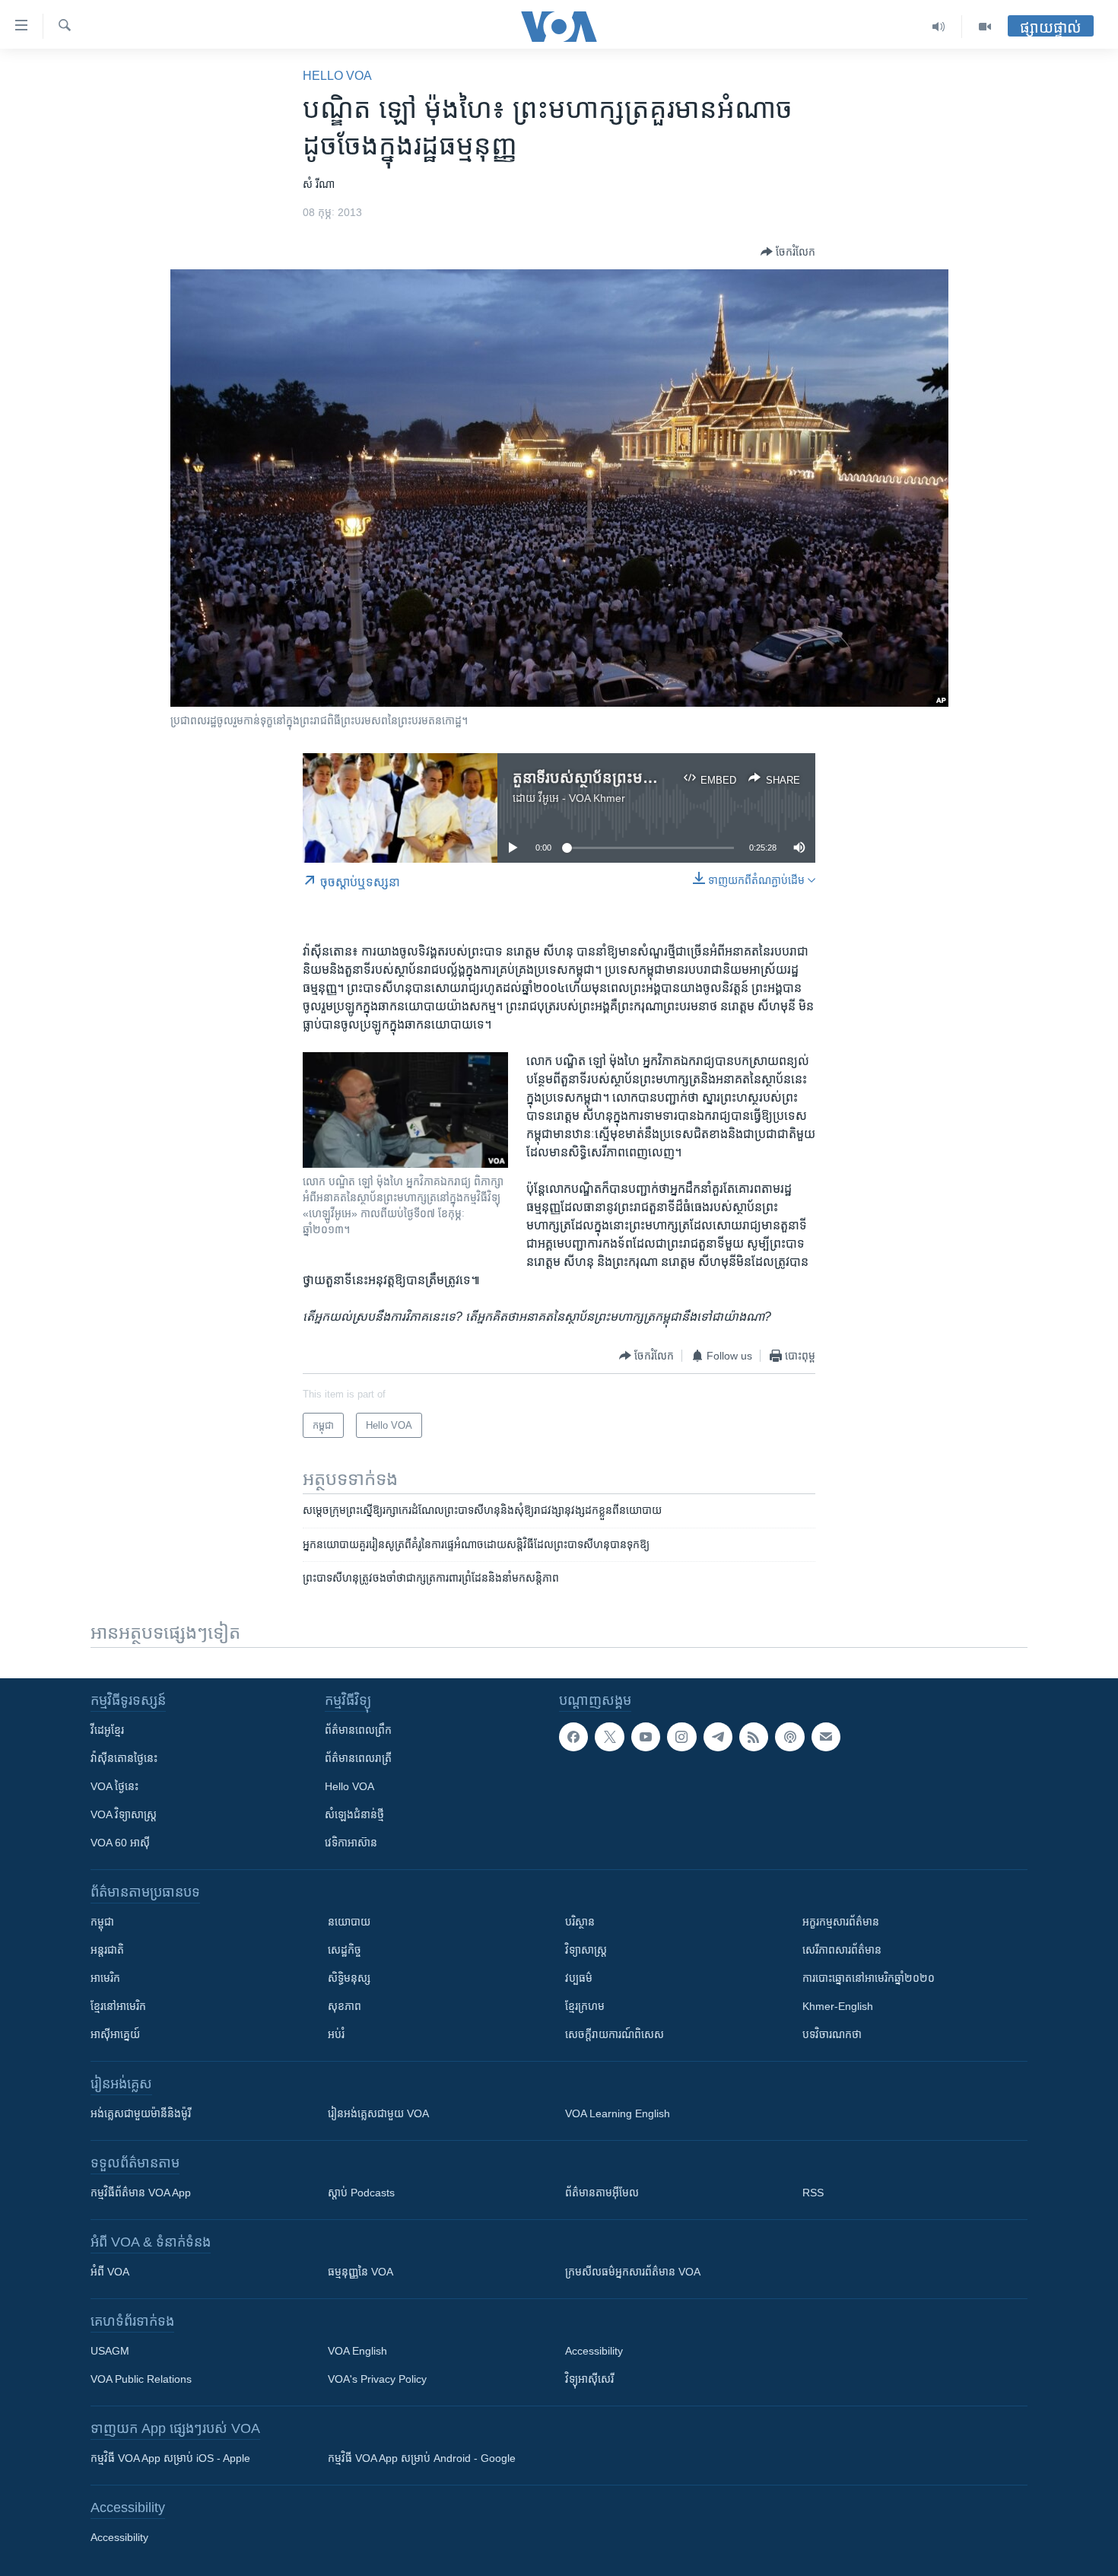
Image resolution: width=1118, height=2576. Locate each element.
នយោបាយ (349, 1922)
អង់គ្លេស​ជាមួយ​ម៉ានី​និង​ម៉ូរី (141, 2113)
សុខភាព (345, 2006)
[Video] (985, 27)
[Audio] (939, 27)
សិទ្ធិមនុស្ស (349, 1978)
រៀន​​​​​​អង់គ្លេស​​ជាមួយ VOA (378, 2113)
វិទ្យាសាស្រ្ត (586, 1950)
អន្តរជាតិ (107, 1950)
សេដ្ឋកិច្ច (345, 1950)
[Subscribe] (826, 1737)
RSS (813, 2193)
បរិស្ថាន (580, 1922)
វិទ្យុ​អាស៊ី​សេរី (589, 2379)
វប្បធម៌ (579, 1978)
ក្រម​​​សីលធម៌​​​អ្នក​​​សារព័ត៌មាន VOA (633, 2272)
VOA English (357, 2351)
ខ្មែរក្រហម (585, 2006)
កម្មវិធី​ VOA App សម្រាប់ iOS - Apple (170, 2458)
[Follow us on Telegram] (718, 1737)
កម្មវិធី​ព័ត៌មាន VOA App (141, 2193)
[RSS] (754, 1737)
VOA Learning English (618, 2113)
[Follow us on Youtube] (646, 1737)
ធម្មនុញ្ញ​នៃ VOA (360, 2272)
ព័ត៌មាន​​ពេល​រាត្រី (358, 1758)
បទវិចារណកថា (832, 2034)
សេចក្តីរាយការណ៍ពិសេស (615, 2034)
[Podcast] (789, 1737)
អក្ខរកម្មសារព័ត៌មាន (841, 1922)
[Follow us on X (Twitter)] (609, 1737)
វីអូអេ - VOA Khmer (582, 798)
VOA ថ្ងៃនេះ (114, 1786)
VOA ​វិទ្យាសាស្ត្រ (124, 1814)
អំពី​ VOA (110, 2272)
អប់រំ (336, 2034)
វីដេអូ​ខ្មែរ (107, 1730)
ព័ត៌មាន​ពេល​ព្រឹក (358, 1730)
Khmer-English (838, 2006)
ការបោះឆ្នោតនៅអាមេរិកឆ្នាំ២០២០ (869, 1978)
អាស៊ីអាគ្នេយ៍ (115, 2034)
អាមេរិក (105, 1978)
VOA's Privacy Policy (377, 2379)
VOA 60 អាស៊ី (120, 1843)
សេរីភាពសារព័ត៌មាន (842, 1950)
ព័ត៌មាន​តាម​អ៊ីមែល (602, 2193)
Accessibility (594, 2351)
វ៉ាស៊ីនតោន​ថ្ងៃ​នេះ (124, 1758)
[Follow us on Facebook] (573, 1737)
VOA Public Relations (141, 2379)
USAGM (110, 2351)
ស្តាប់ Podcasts (361, 2193)
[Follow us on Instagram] (681, 1737)
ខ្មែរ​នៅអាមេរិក (118, 2006)
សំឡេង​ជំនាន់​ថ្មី (354, 1814)
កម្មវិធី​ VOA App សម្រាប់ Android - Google (422, 2458)
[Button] (788, 252)
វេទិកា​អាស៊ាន (351, 1843)
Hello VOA (337, 76)
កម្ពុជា (102, 1922)
